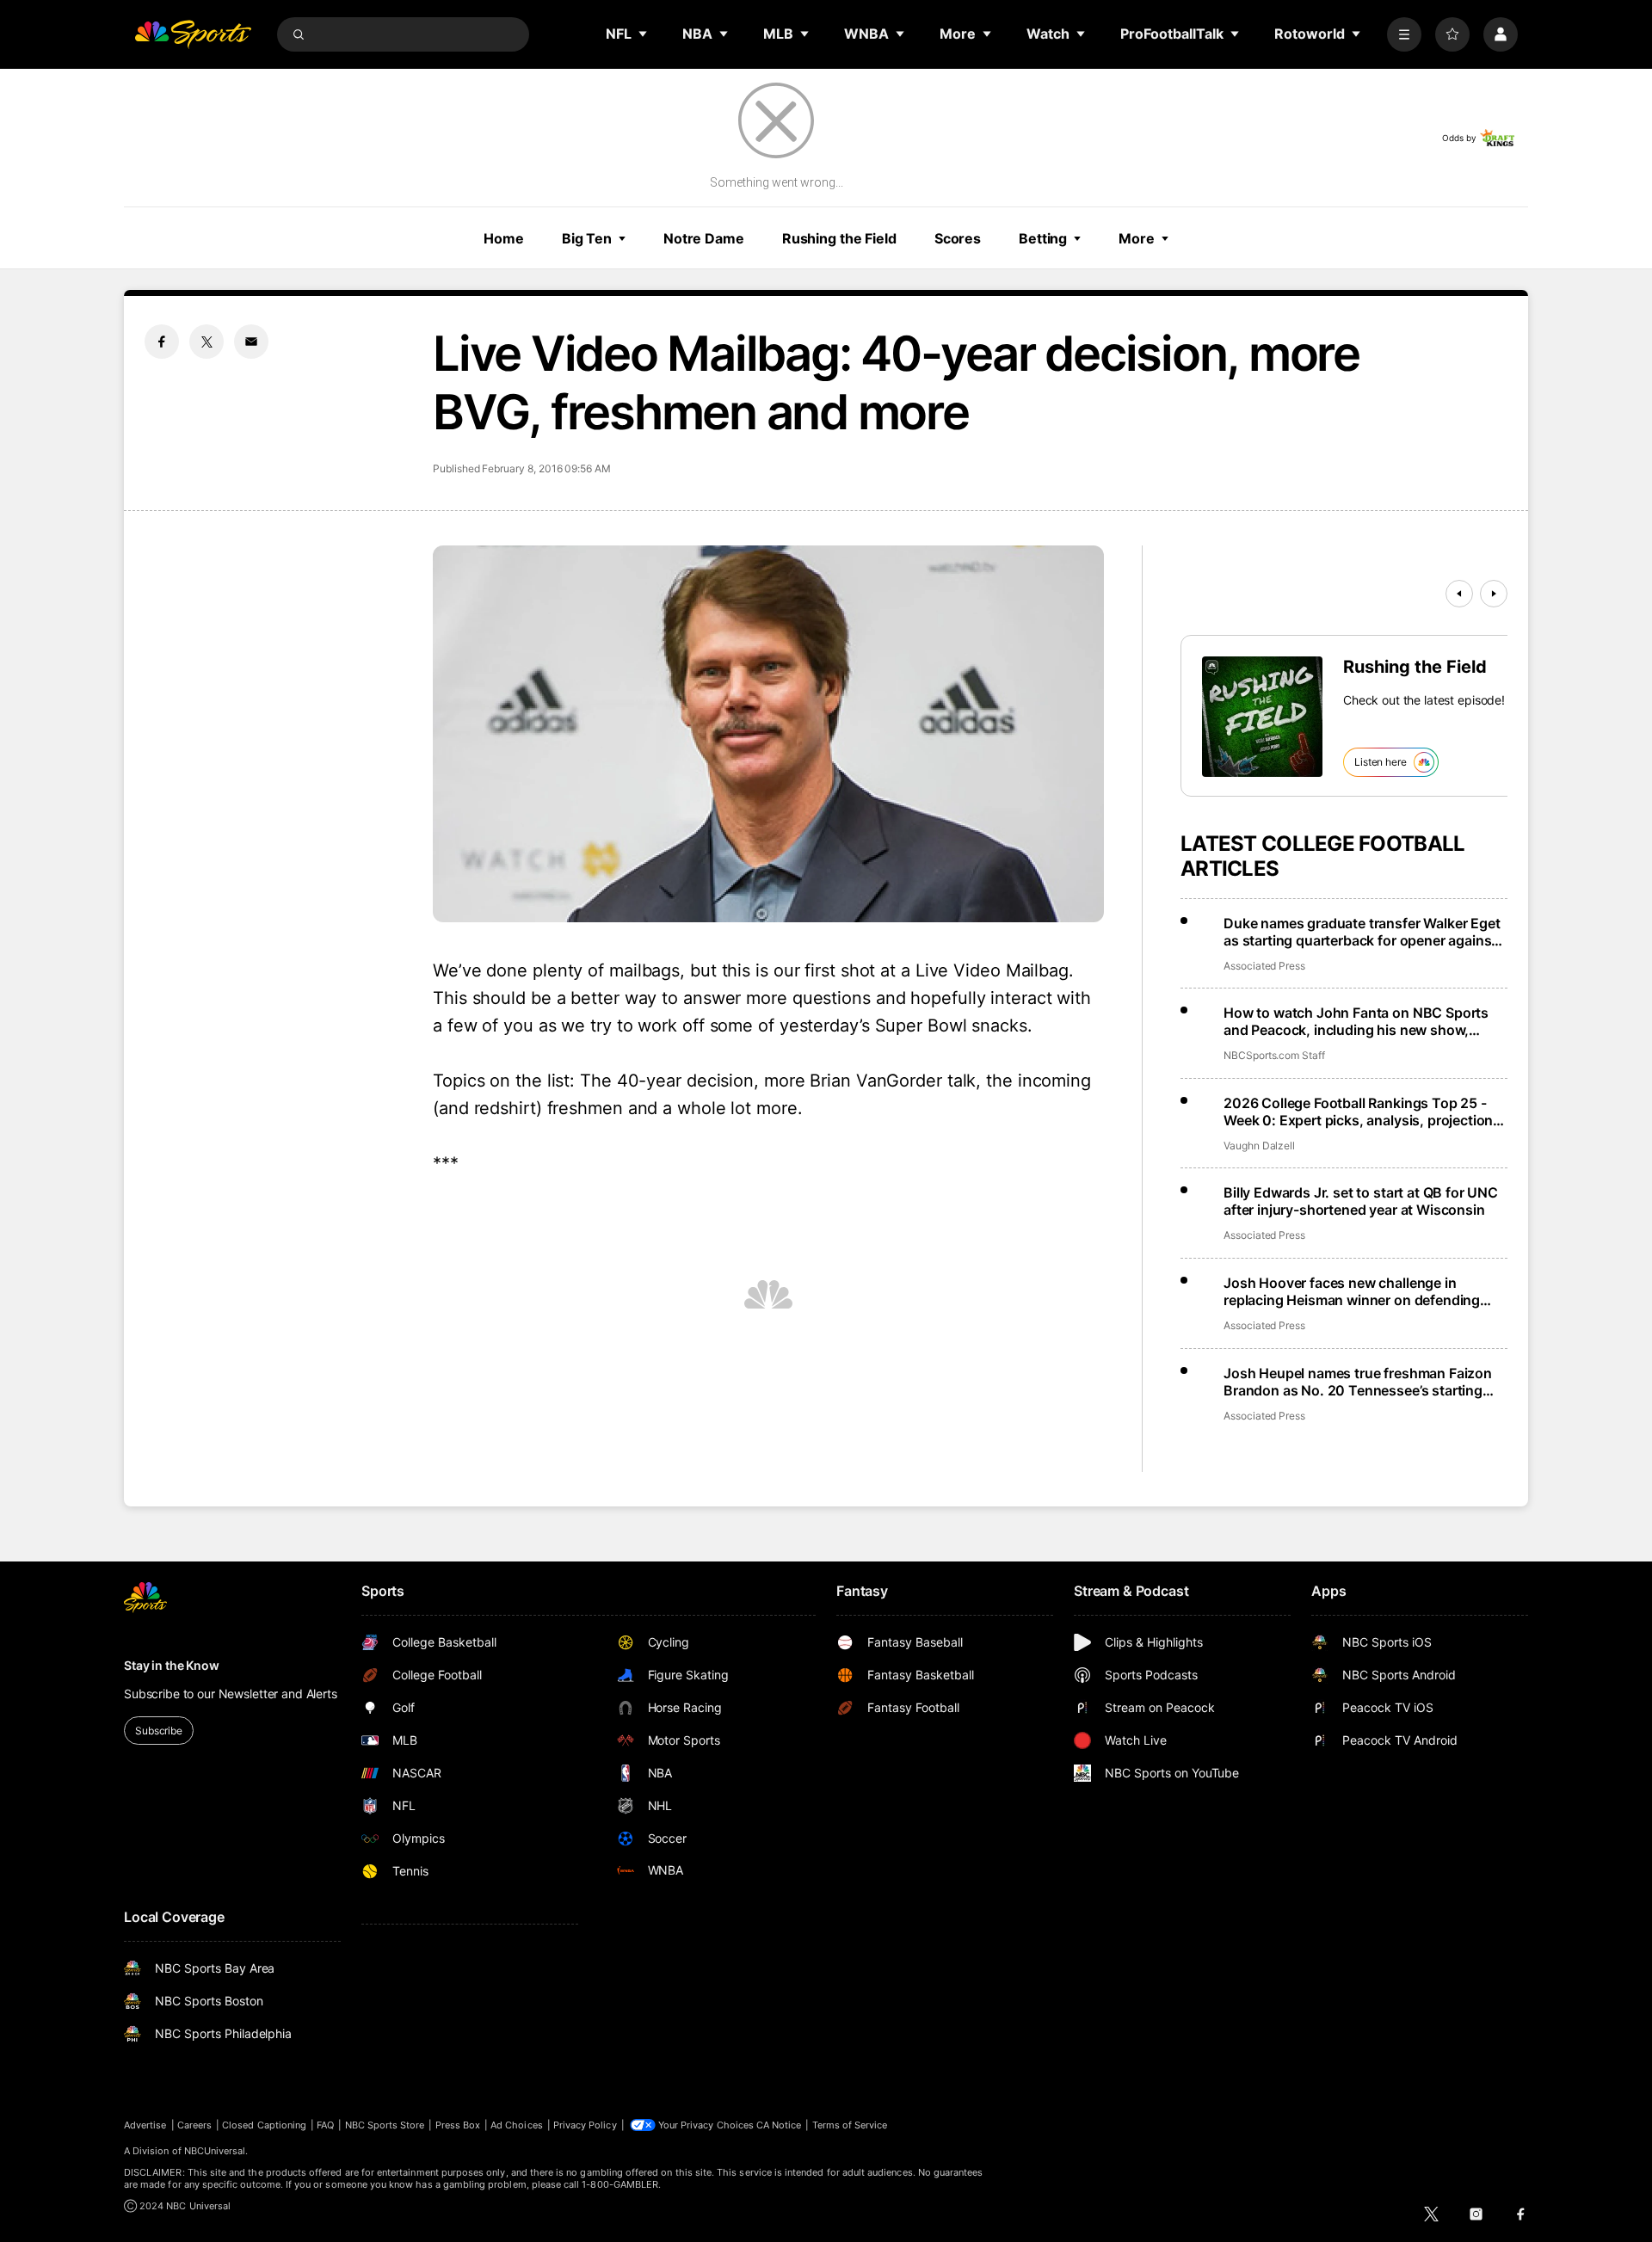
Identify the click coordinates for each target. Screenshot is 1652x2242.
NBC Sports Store (385, 2125)
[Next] (1494, 594)
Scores (958, 238)
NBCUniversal (215, 2151)
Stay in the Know (172, 1665)
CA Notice (779, 2125)
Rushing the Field (839, 238)
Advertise (145, 2125)
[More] (1404, 34)
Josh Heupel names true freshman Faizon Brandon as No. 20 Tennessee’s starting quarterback (1358, 1382)
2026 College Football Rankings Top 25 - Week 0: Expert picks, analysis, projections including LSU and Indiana (1362, 1112)
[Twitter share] (206, 342)
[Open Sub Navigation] (644, 34)
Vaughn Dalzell (1259, 1146)
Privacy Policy (585, 2125)
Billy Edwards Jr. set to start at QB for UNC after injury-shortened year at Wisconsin (1361, 1201)
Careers (194, 2125)
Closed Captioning (264, 2125)
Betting (1043, 238)
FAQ (325, 2125)
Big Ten (587, 238)
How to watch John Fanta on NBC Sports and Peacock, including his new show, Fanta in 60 (1356, 1021)
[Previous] (1459, 594)
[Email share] (251, 342)
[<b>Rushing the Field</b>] (1262, 717)
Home (504, 238)
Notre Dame (704, 238)
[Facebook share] (162, 342)
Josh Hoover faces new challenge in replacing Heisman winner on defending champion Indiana (1352, 1291)
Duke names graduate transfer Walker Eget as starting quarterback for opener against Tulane (1362, 932)
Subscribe (159, 1731)
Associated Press (1264, 966)
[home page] (193, 34)
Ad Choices (517, 2125)
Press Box (458, 2125)
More (1137, 238)
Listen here (1381, 762)
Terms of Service (850, 2125)
